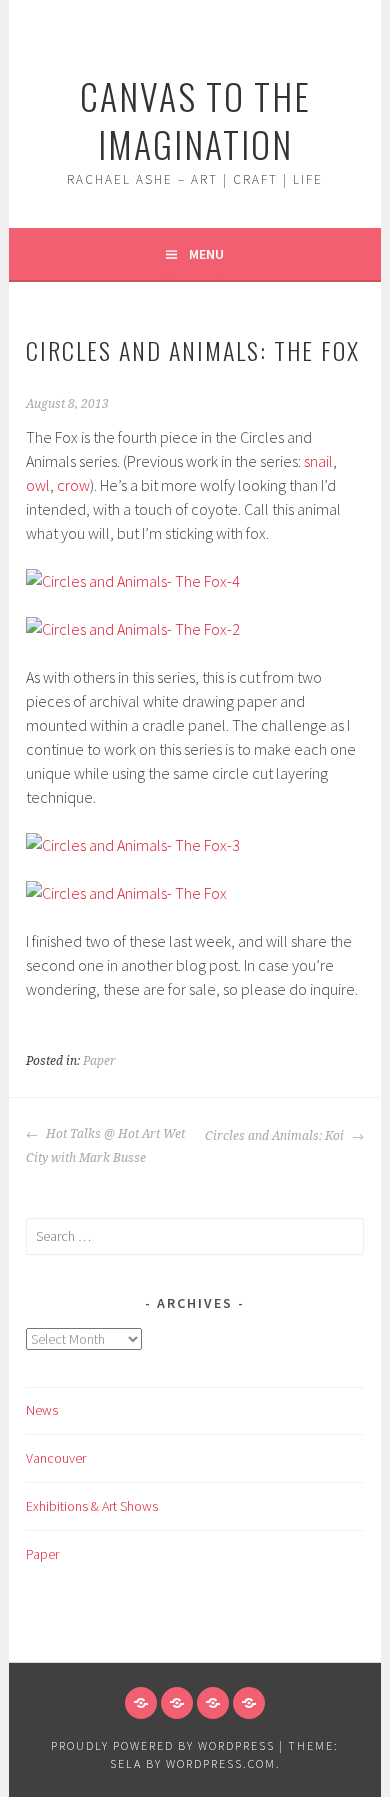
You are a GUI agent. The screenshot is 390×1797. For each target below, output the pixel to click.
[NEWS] (141, 1703)
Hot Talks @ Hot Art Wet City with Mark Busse (105, 1146)
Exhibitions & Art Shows (92, 1506)
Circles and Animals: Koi (276, 1136)
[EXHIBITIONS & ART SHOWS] (213, 1703)
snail (318, 461)
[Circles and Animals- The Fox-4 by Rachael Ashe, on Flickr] (133, 581)
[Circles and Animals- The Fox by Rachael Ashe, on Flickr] (126, 893)
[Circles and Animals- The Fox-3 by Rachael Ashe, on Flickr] (133, 845)
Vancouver (56, 1458)
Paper (99, 1061)
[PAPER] (249, 1703)
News (42, 1410)
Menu (206, 254)
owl (38, 485)
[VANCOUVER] (177, 1703)
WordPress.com (221, 1763)
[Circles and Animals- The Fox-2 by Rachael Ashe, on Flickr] (133, 629)
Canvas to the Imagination (195, 119)
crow (73, 485)
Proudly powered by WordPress (163, 1745)
